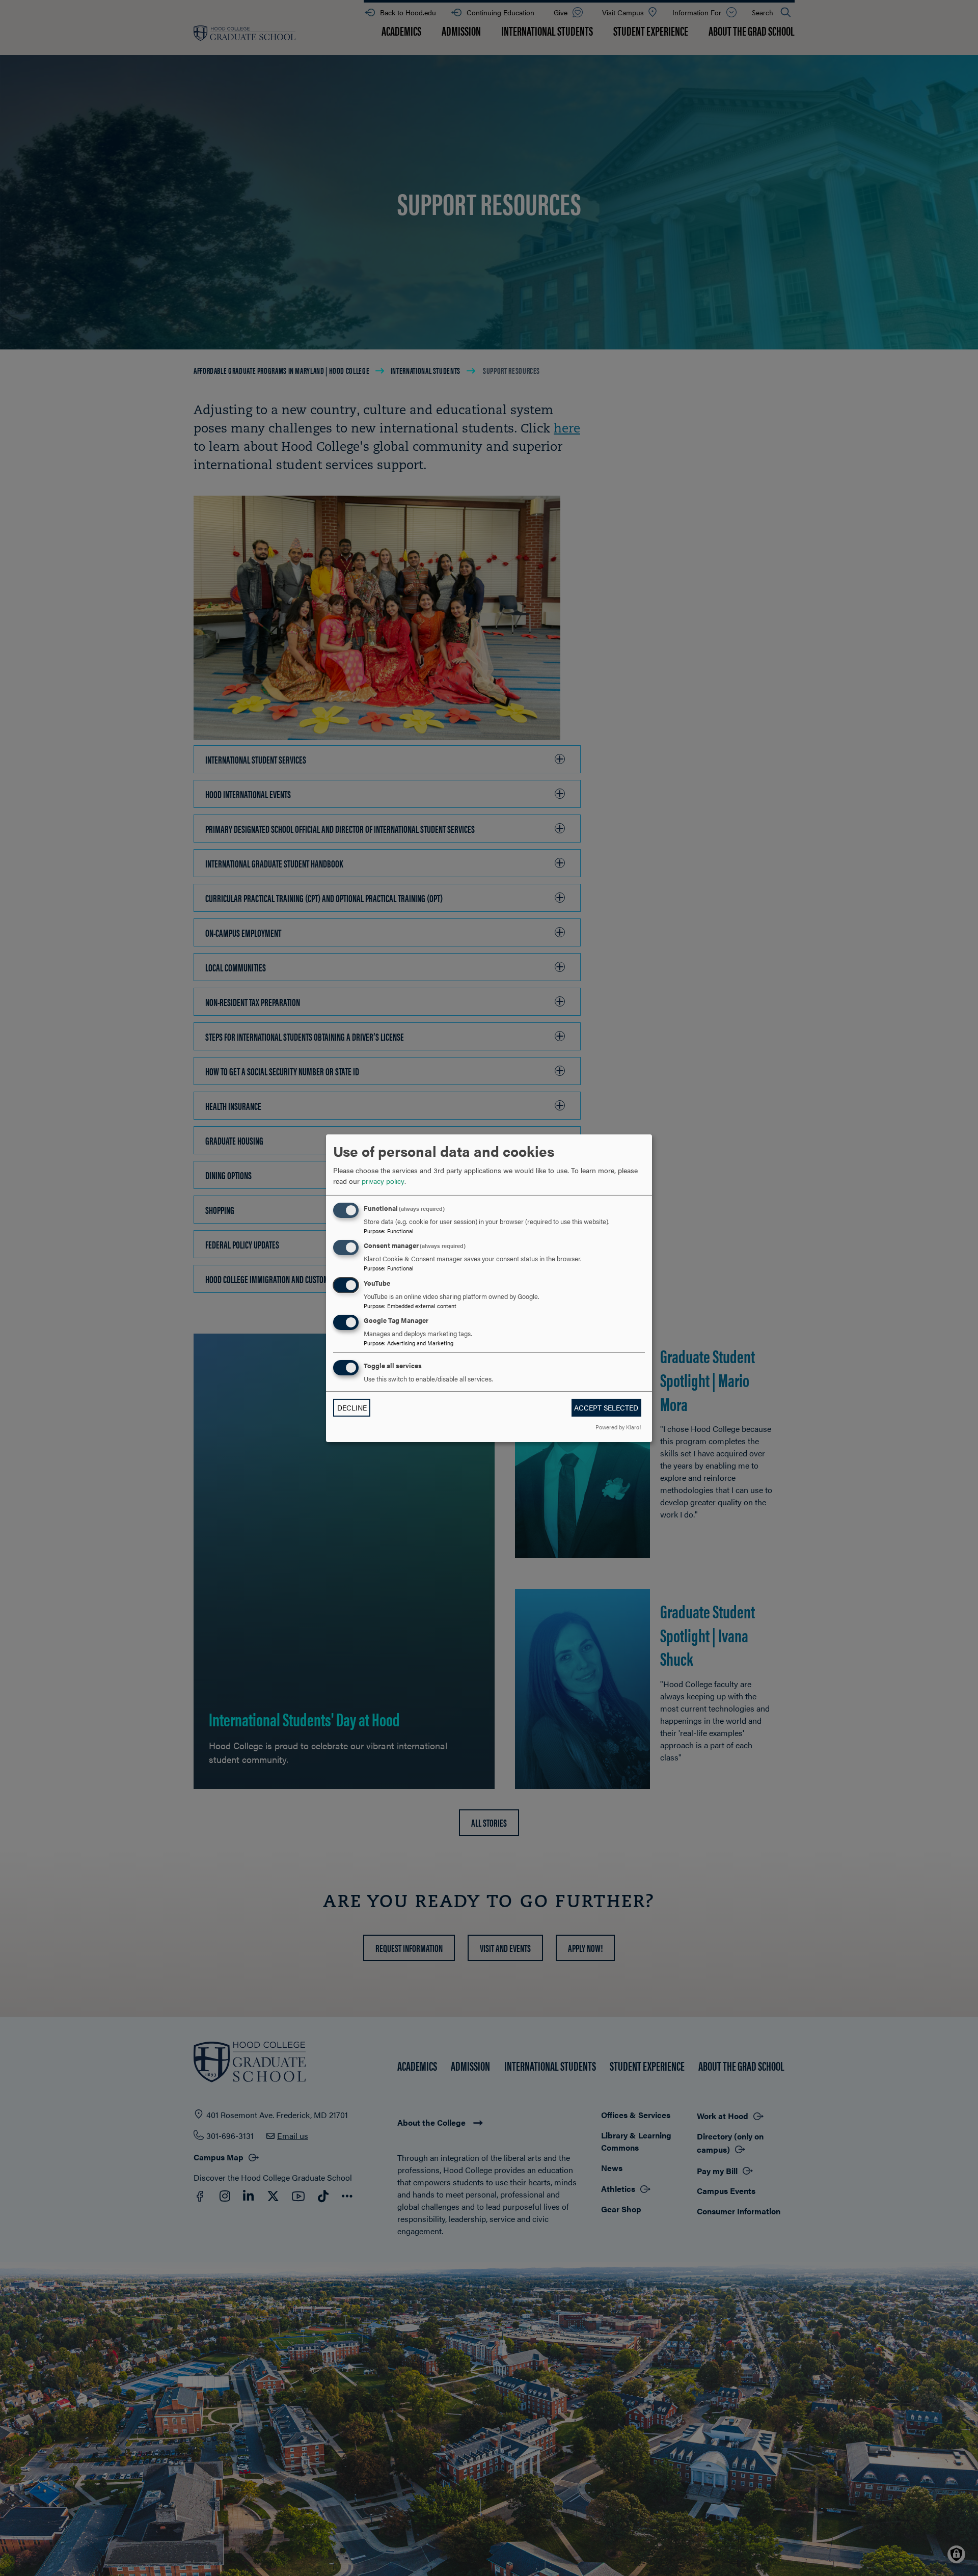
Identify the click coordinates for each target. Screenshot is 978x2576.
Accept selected (606, 1407)
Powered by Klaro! (618, 1427)
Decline (352, 1407)
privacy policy (383, 1181)
